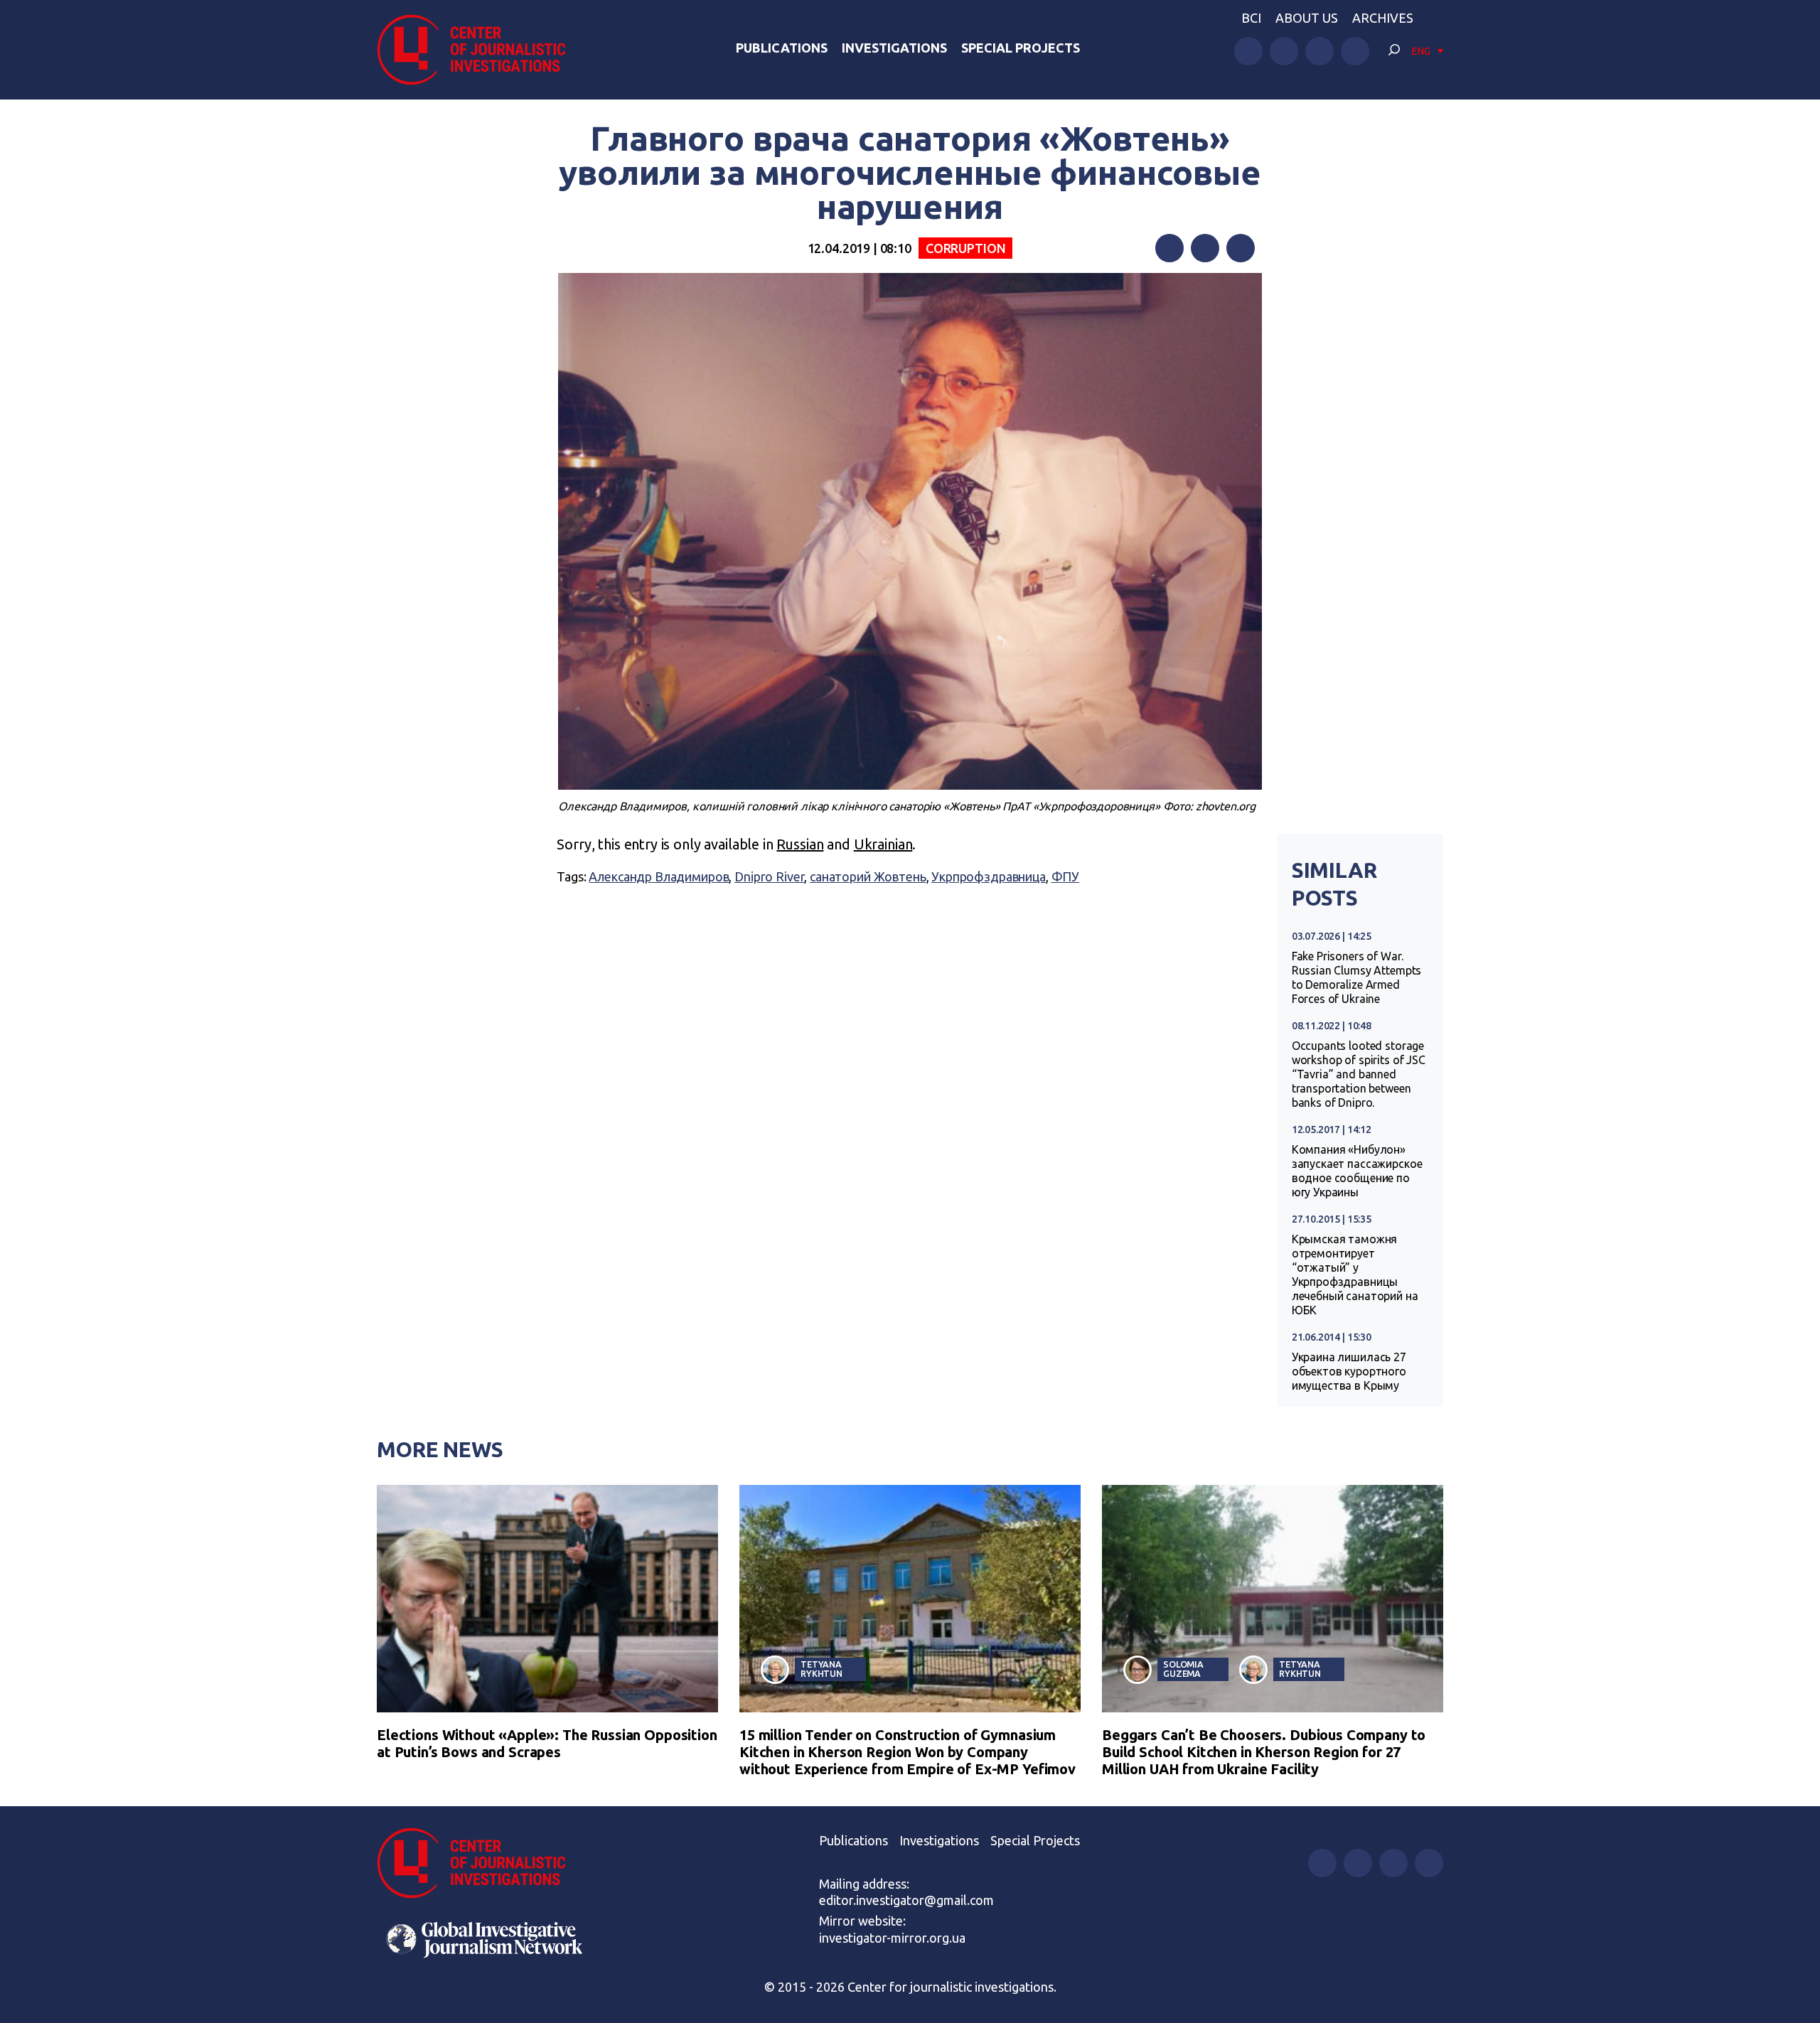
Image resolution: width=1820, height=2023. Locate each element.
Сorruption (966, 248)
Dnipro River (769, 876)
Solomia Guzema (1183, 1669)
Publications (782, 48)
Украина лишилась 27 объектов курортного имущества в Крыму (1349, 1371)
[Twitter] (1205, 248)
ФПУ (1066, 876)
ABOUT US (1307, 18)
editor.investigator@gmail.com (906, 1900)
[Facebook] (1169, 248)
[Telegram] (1241, 248)
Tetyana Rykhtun (821, 1669)
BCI (1251, 18)
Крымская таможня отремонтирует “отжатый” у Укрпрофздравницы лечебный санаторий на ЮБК (1355, 1275)
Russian (800, 844)
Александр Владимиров (659, 876)
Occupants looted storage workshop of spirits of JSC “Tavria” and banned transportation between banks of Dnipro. (1359, 1074)
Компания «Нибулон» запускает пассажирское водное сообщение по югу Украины (1357, 1171)
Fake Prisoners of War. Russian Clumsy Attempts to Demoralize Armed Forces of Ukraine (1357, 977)
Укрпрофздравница (989, 876)
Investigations (894, 48)
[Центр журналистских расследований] (479, 50)
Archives (1383, 18)
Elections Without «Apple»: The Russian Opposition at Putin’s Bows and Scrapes (547, 1743)
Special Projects (1021, 48)
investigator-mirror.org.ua (892, 1938)
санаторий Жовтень (868, 876)
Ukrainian (883, 844)
